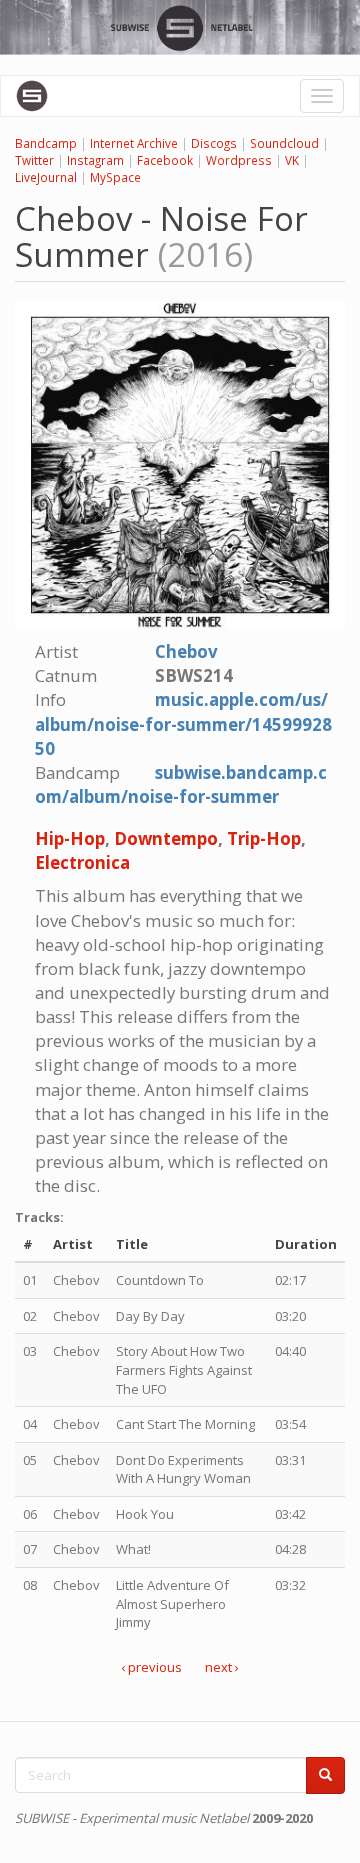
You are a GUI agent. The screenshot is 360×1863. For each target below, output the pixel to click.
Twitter (34, 160)
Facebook (165, 160)
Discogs (214, 143)
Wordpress (239, 160)
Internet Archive (134, 143)
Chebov (186, 651)
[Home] (32, 96)
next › (222, 1667)
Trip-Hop (264, 838)
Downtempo (166, 838)
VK (292, 160)
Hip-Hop (70, 838)
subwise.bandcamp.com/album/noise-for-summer (181, 784)
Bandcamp (46, 143)
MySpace (115, 177)
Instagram (95, 160)
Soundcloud (284, 143)
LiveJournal (46, 177)
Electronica (82, 862)
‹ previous (151, 1667)
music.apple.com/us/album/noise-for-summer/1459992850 (183, 723)
